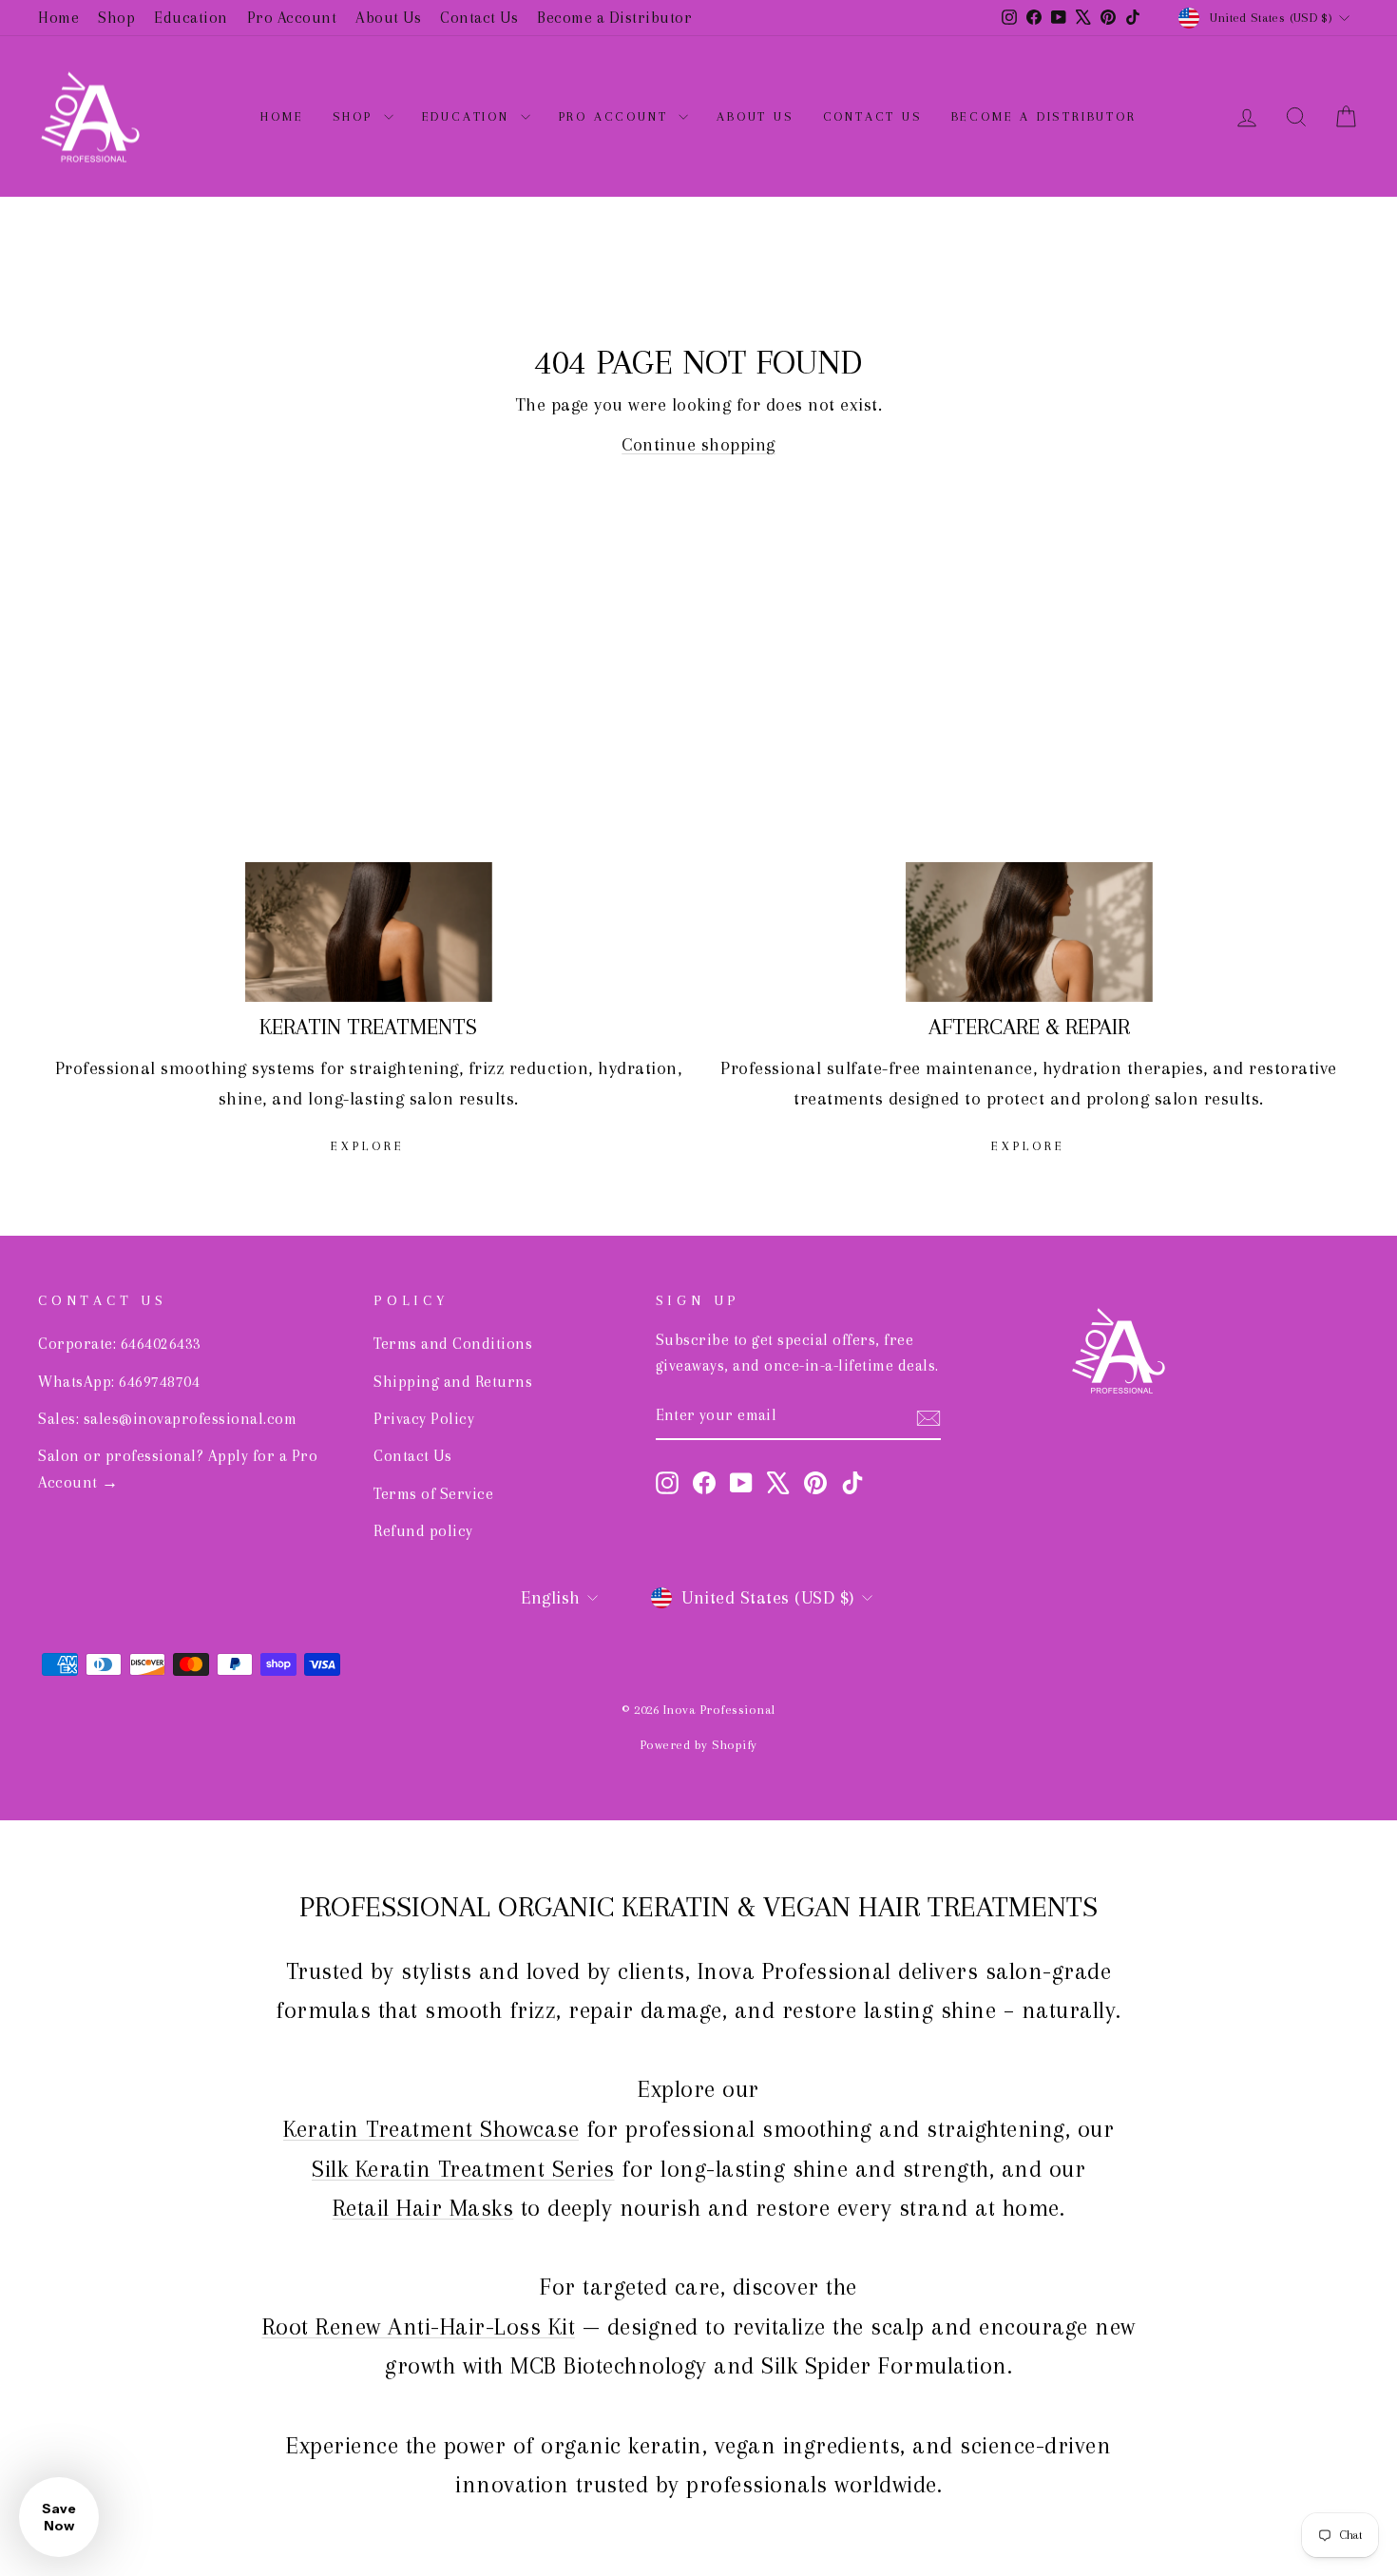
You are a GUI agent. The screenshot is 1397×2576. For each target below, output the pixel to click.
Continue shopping (698, 445)
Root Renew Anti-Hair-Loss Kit (419, 2326)
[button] (59, 2517)
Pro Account (292, 18)
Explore (368, 1146)
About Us (388, 18)
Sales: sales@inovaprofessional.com (167, 1419)
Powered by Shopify (699, 1745)
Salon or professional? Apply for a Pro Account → (178, 1469)
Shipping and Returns (453, 1382)
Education (191, 18)
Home (58, 18)
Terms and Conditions (453, 1344)
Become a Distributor (614, 18)
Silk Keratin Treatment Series (463, 2169)
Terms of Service (433, 1494)
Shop (116, 18)
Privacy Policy (424, 1419)
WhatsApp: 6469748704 (119, 1382)
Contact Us (479, 18)
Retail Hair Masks (423, 2208)
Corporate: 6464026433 (120, 1344)
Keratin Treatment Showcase (431, 2129)
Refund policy (423, 1531)
